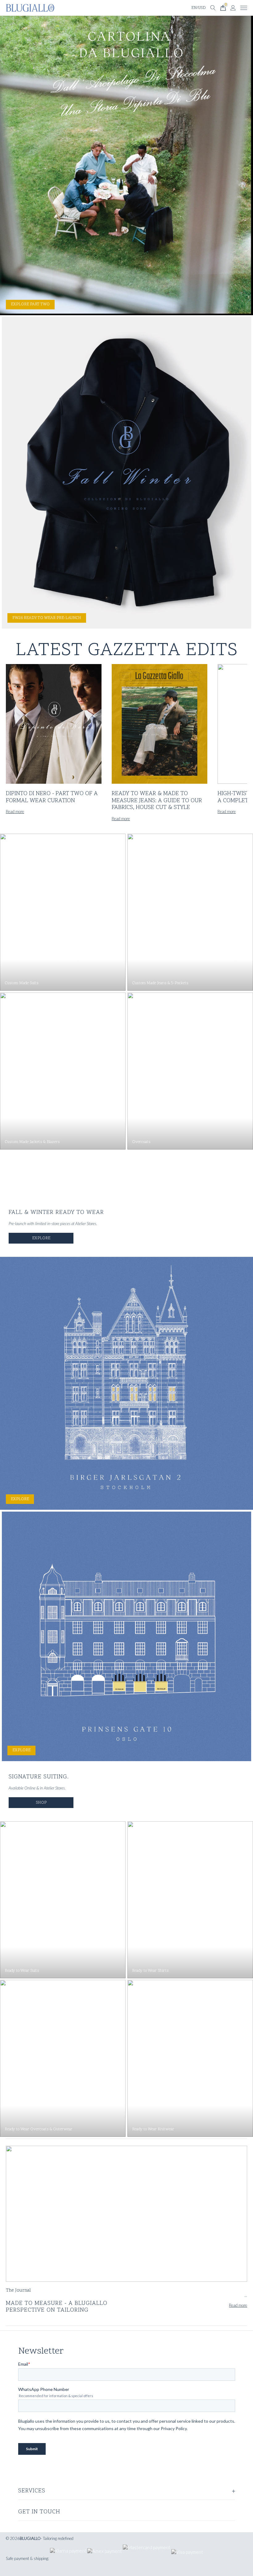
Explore (41, 1238)
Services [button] (32, 2491)
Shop (41, 1802)
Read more (15, 811)
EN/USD (199, 8)
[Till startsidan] (30, 8)
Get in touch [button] (39, 2512)
